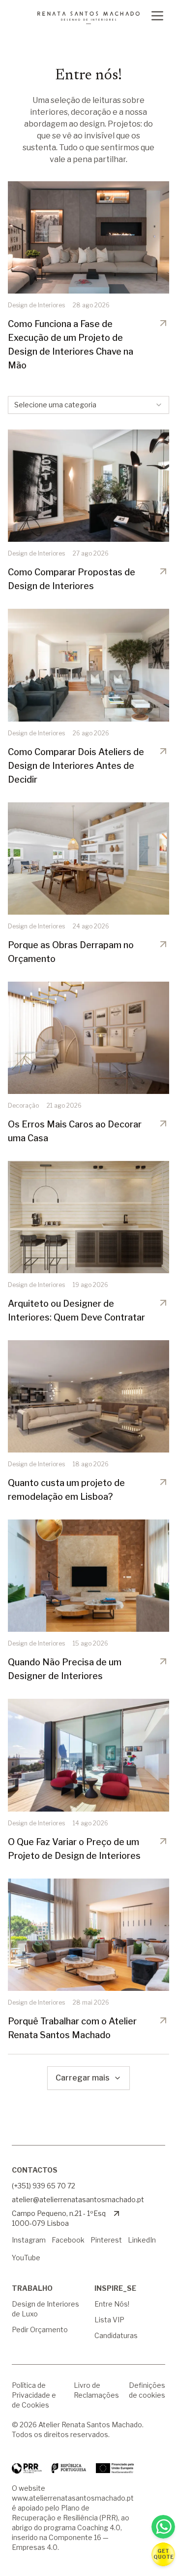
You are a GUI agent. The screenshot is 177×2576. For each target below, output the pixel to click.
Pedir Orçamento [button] (40, 2329)
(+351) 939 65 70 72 (44, 2186)
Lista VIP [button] (109, 2320)
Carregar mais (83, 2078)
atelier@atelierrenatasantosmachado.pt (78, 2199)
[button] (163, 2554)
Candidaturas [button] (116, 2335)
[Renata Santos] (88, 18)
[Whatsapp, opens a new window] (163, 2527)
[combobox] (88, 405)
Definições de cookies (147, 2390)
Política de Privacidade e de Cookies (34, 2395)
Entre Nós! (112, 2304)
